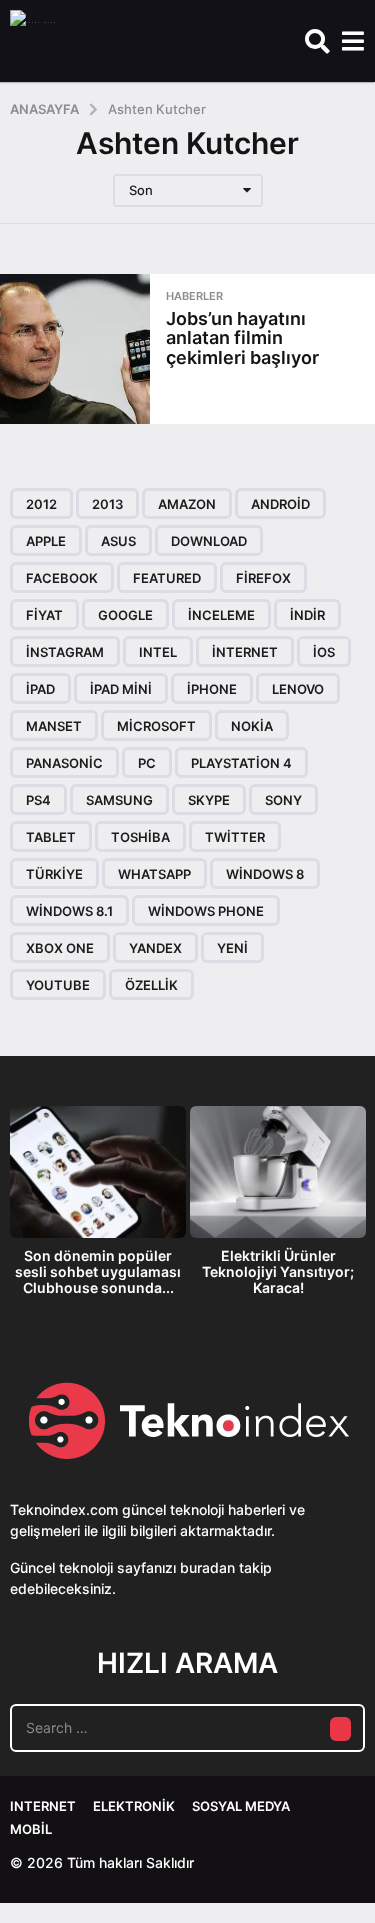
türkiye (54, 874)
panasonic (64, 763)
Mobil (31, 1829)
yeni (232, 948)
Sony (283, 800)
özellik (151, 985)
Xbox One (60, 948)
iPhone (212, 689)
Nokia (252, 726)
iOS (324, 652)
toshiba (140, 837)
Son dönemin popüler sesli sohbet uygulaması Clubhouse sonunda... (98, 1271)
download (209, 541)
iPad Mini (121, 689)
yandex (155, 948)
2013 (107, 504)
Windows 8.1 (69, 911)
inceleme (221, 615)
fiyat (44, 615)
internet (245, 652)
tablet (51, 837)
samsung (119, 800)
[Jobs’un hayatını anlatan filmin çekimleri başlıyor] (75, 349)
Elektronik (134, 1806)
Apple (46, 541)
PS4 (38, 800)
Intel (158, 652)
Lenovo (298, 689)
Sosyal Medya (241, 1806)
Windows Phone (206, 911)
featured (167, 578)
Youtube (58, 985)
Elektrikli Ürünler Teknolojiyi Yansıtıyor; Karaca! (278, 1271)
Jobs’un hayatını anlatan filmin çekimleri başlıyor (242, 338)
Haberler (194, 296)
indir (307, 615)
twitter (235, 837)
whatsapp (154, 874)
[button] (317, 41)
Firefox (263, 578)
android (280, 504)
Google (125, 615)
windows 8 (265, 874)
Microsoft (156, 726)
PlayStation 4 (241, 763)
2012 (41, 504)
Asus (118, 541)
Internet (43, 1806)
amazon (187, 504)
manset (54, 726)
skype (209, 800)
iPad (40, 689)
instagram (65, 652)
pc (147, 763)
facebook (62, 578)
